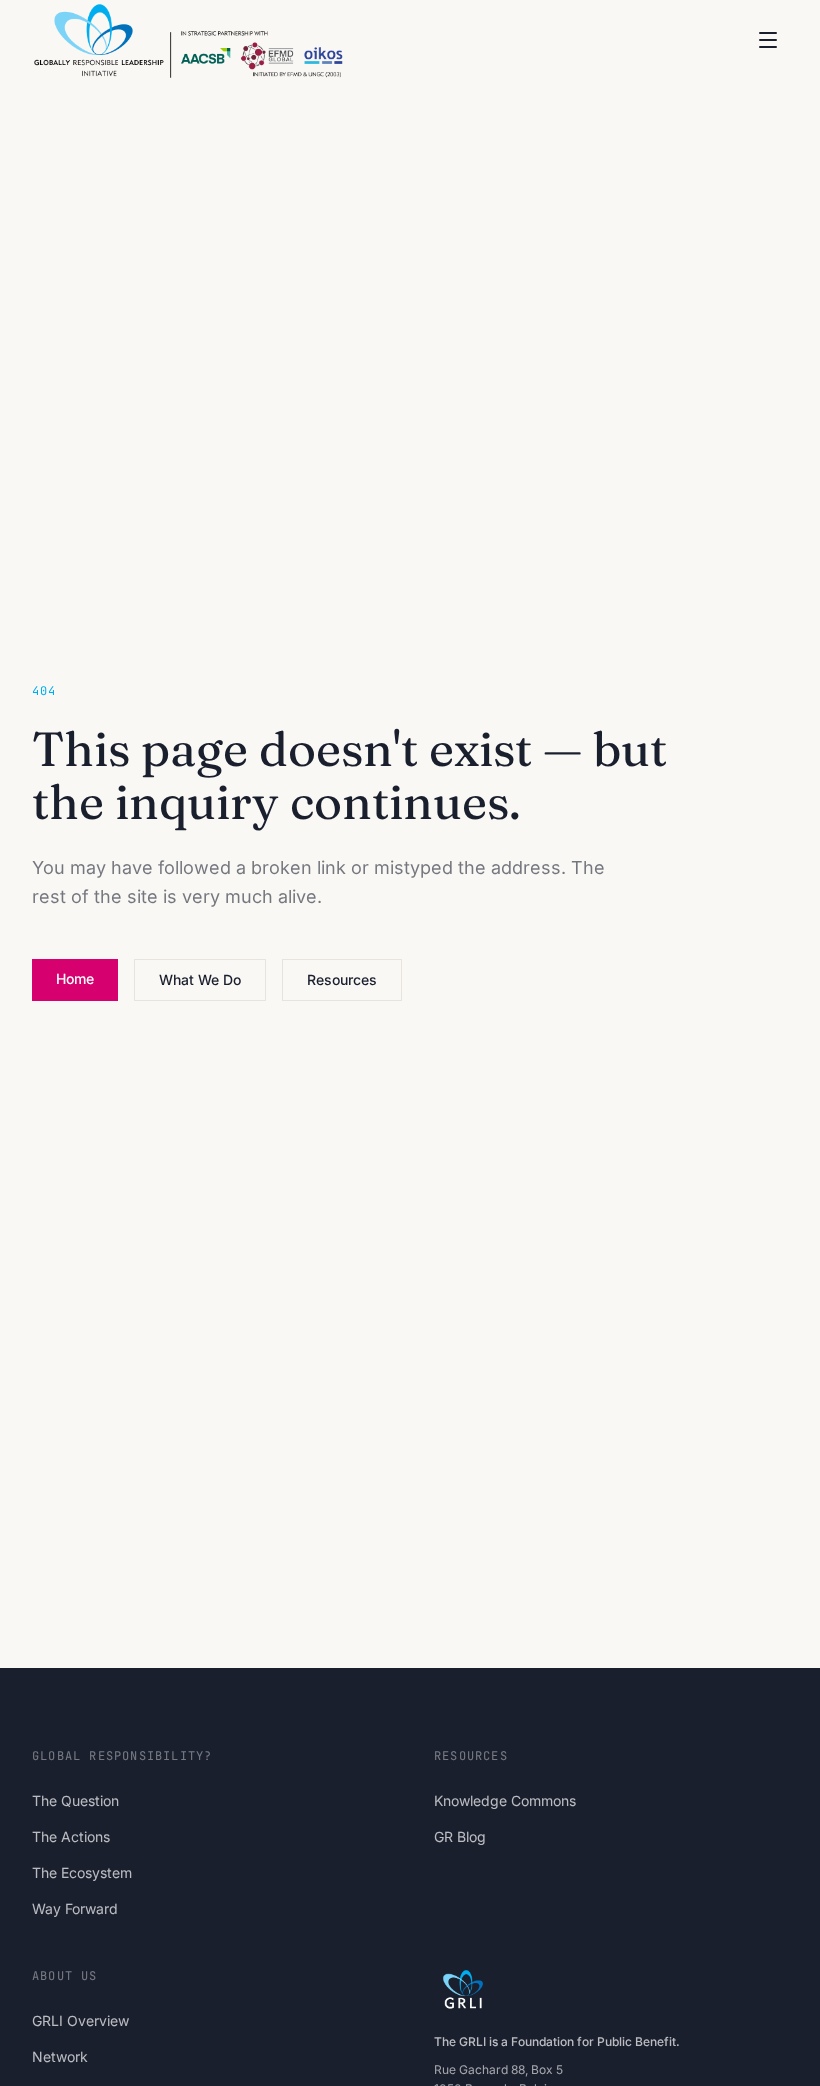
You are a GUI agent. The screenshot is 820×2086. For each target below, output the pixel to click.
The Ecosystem (82, 1872)
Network (60, 2056)
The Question (75, 1800)
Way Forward (75, 1908)
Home (75, 978)
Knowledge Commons (505, 1800)
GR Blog (460, 1836)
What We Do (200, 979)
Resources (342, 979)
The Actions (71, 1836)
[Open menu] (768, 40)
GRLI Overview (80, 2020)
